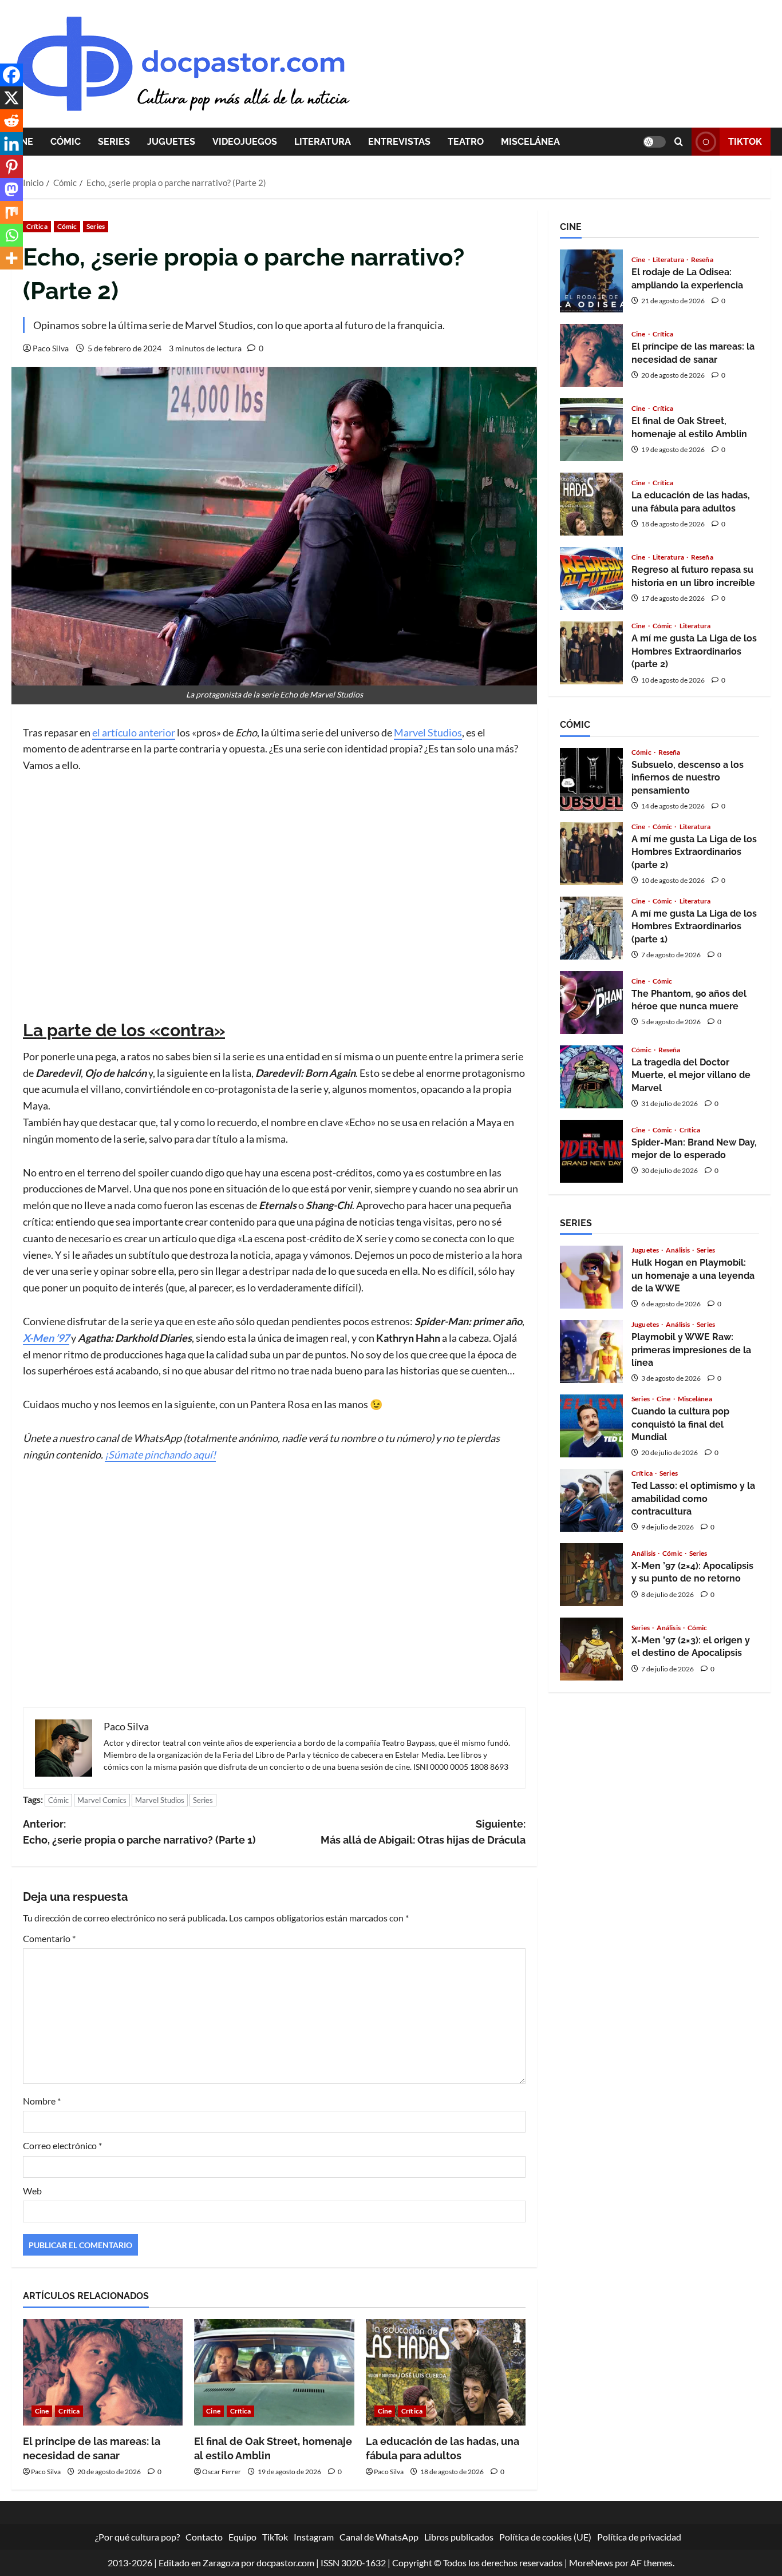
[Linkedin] (11, 144)
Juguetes (171, 142)
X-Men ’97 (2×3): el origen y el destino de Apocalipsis (591, 1649)
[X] (11, 98)
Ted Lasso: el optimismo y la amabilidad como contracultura (591, 1500)
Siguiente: (423, 1832)
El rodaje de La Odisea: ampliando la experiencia (591, 281)
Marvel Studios (428, 732)
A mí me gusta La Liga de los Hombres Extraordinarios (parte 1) (591, 928)
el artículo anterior (134, 732)
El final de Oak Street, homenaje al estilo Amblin (591, 430)
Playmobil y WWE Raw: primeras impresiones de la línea (591, 1352)
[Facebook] (11, 75)
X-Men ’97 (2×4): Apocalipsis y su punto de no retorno (591, 1575)
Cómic (66, 142)
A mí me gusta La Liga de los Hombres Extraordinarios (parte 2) (591, 653)
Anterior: (139, 1832)
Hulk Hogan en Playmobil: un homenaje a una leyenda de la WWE (591, 1277)
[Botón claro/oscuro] (654, 142)
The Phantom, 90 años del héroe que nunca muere (591, 1002)
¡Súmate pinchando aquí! (160, 1455)
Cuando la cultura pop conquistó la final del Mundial (591, 1426)
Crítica (37, 226)
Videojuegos (245, 142)
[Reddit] (11, 121)
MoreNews (591, 2563)
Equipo (242, 2537)
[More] (11, 258)
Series (114, 142)
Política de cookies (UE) (545, 2537)
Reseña (702, 260)
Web (32, 2191)
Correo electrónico (62, 2145)
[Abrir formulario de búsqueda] (679, 142)
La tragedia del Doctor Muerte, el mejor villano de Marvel (591, 1077)
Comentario (49, 1938)
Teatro (466, 142)
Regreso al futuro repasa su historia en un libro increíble (591, 578)
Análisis (678, 1250)
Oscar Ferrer (222, 2472)
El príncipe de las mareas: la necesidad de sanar (591, 355)
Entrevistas (399, 142)
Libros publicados (459, 2537)
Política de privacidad (639, 2537)
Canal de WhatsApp (379, 2537)
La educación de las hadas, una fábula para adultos (591, 504)
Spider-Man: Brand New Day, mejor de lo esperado (591, 1151)
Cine (42, 2411)
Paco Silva (51, 348)
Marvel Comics (102, 1800)
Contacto (204, 2537)
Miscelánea (530, 142)
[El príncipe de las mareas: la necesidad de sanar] (103, 2372)
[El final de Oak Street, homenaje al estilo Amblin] (274, 2372)
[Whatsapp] (11, 235)
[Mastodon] (11, 189)
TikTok (745, 142)
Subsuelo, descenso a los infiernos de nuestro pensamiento (591, 779)
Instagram (314, 2537)
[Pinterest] (11, 167)
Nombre (42, 2101)
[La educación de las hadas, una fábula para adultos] (446, 2372)
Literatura (323, 142)
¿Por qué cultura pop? (137, 2537)
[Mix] (11, 212)
